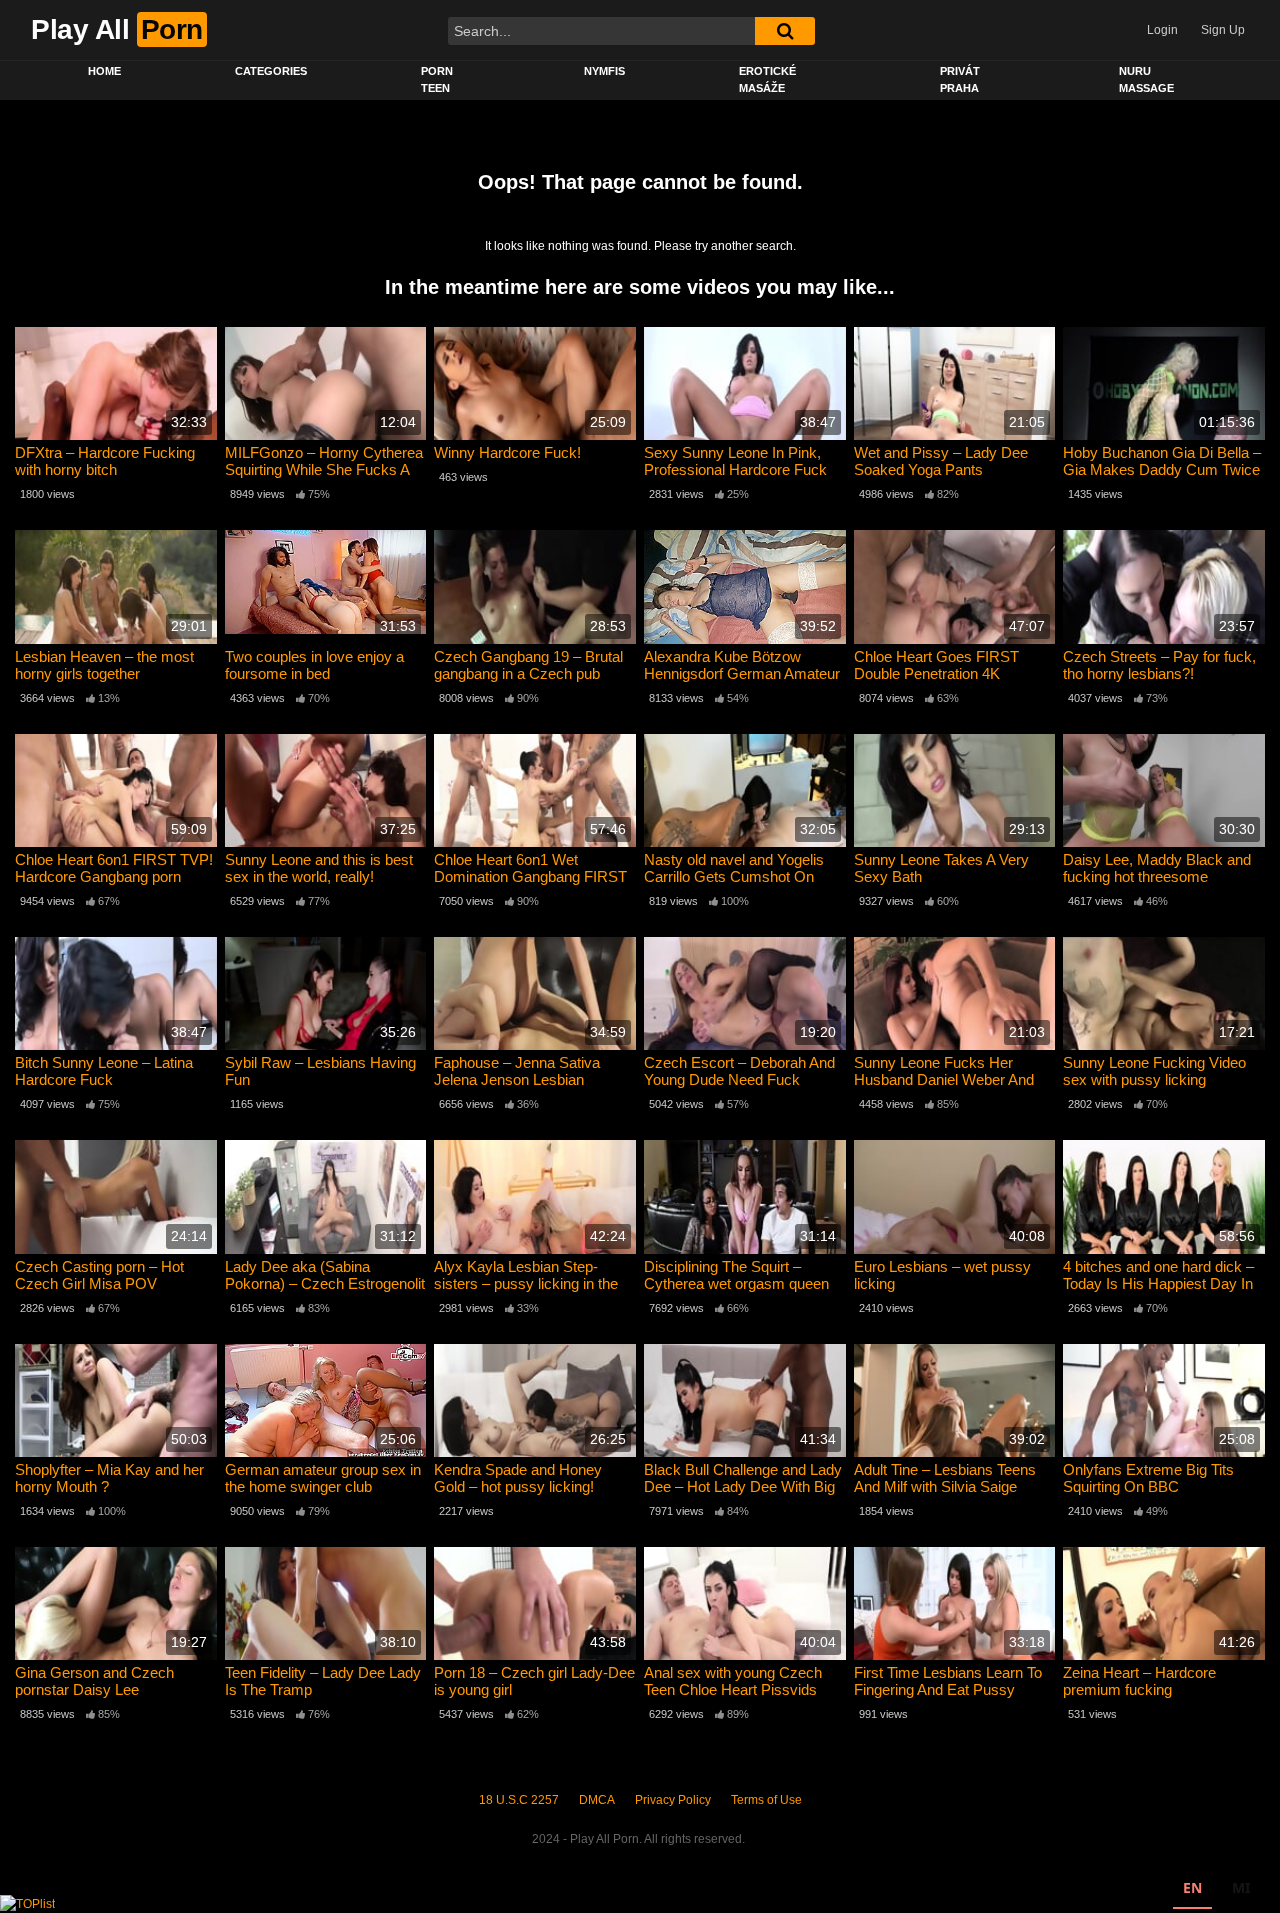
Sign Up (1223, 30)
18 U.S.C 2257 (519, 1800)
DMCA (597, 1800)
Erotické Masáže (767, 79)
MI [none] (1241, 1887)
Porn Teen (437, 79)
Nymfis (604, 71)
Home (104, 71)
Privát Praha (960, 79)
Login (1162, 30)
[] (785, 31)
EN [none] (1192, 1887)
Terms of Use (766, 1800)
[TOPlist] (27, 1903)
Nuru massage (1146, 79)
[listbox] (1216, 1890)
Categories (271, 71)
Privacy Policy (673, 1800)
